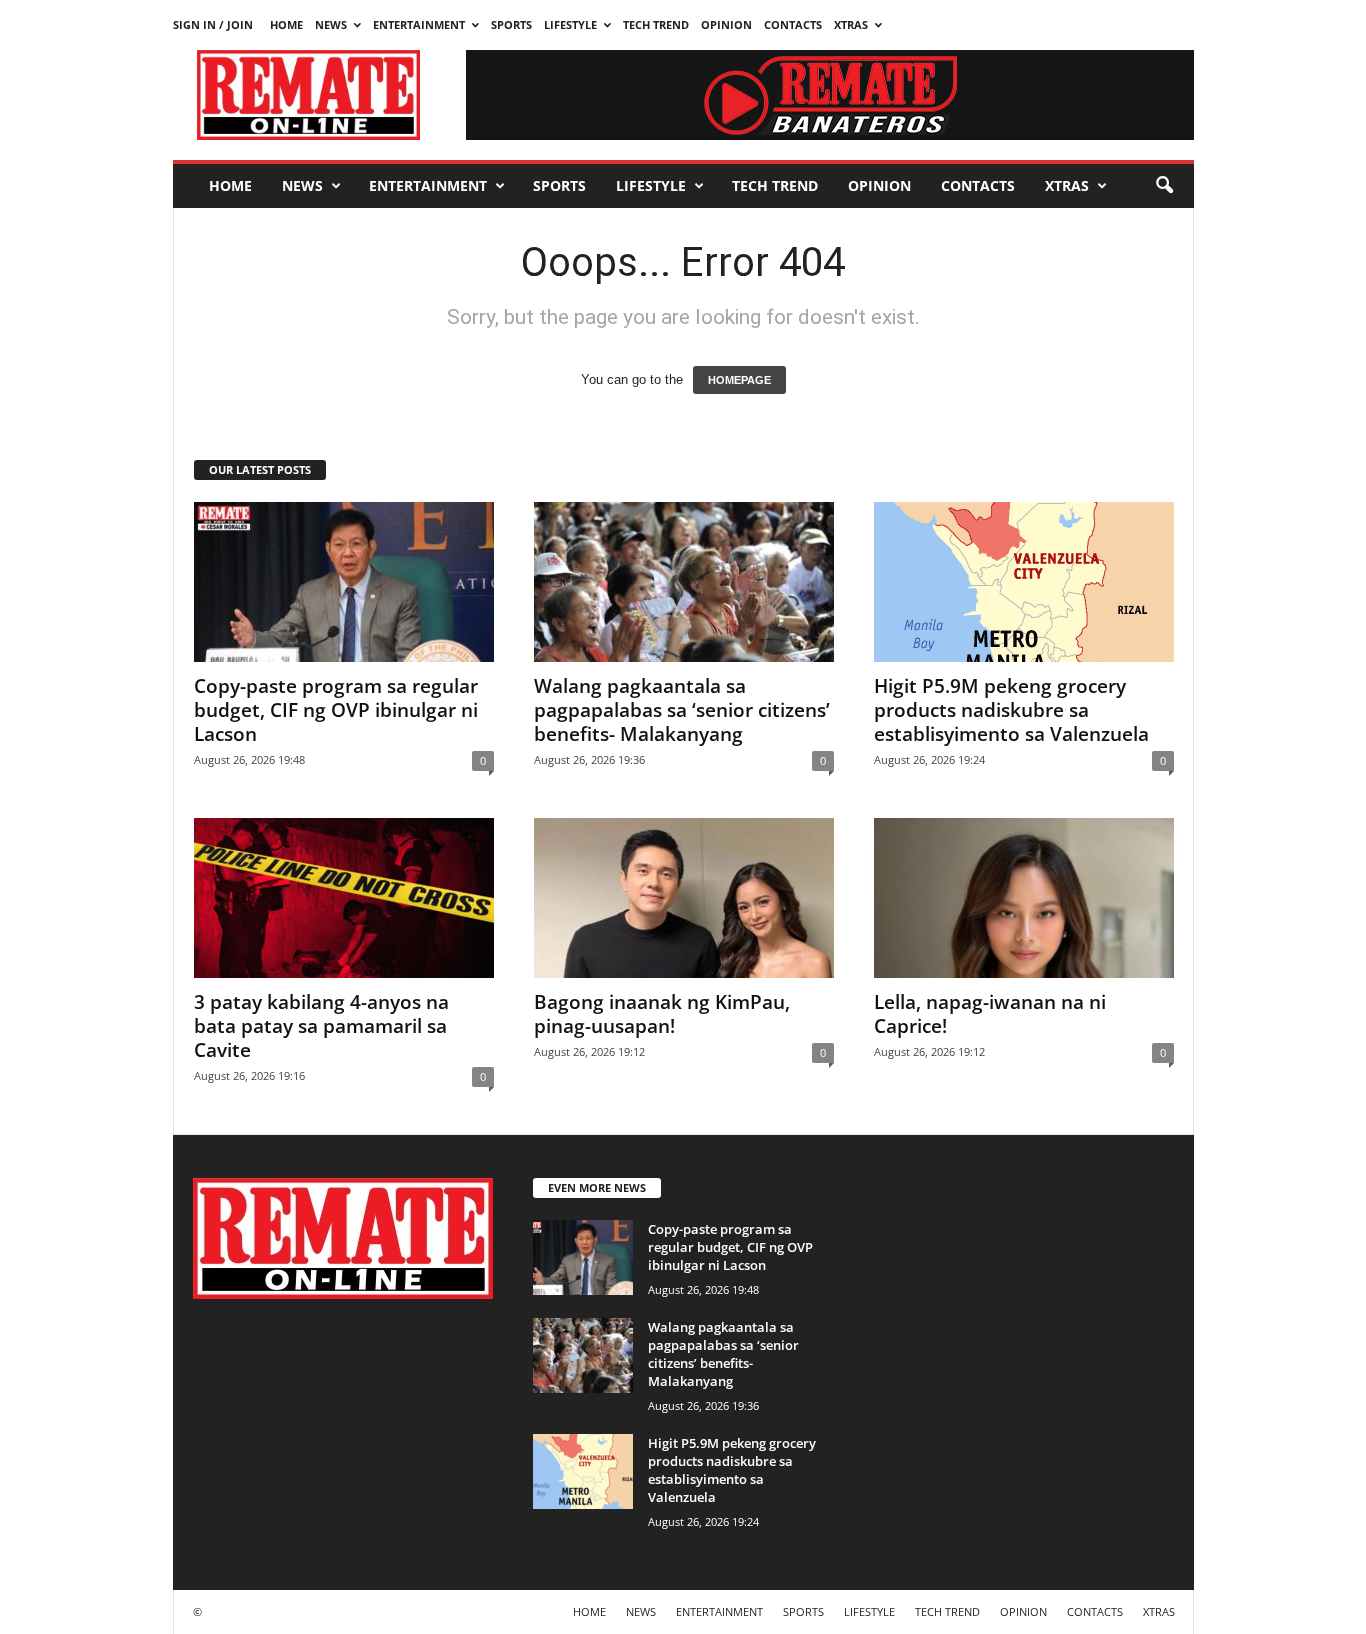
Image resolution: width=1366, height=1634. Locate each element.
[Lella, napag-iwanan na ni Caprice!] (1024, 898)
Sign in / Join (213, 24)
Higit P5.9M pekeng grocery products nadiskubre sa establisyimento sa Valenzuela (1011, 710)
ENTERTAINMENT (419, 24)
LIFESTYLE (570, 24)
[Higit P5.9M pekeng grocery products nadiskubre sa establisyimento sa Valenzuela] (1024, 582)
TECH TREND (656, 24)
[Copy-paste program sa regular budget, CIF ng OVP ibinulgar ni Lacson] (344, 582)
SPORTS (511, 24)
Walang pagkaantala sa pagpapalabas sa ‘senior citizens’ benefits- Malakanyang (682, 710)
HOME (286, 24)
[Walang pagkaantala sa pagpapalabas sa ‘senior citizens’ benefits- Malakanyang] (684, 582)
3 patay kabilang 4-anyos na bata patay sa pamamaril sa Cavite (321, 1026)
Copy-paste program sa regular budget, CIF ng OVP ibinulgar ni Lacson (336, 710)
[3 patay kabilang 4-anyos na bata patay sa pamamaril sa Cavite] (344, 898)
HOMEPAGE (739, 380)
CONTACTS (793, 24)
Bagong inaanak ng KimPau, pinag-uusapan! (662, 1014)
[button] (1164, 186)
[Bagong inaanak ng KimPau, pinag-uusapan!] (684, 898)
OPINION (726, 24)
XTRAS (851, 24)
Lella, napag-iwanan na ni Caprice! (990, 1014)
